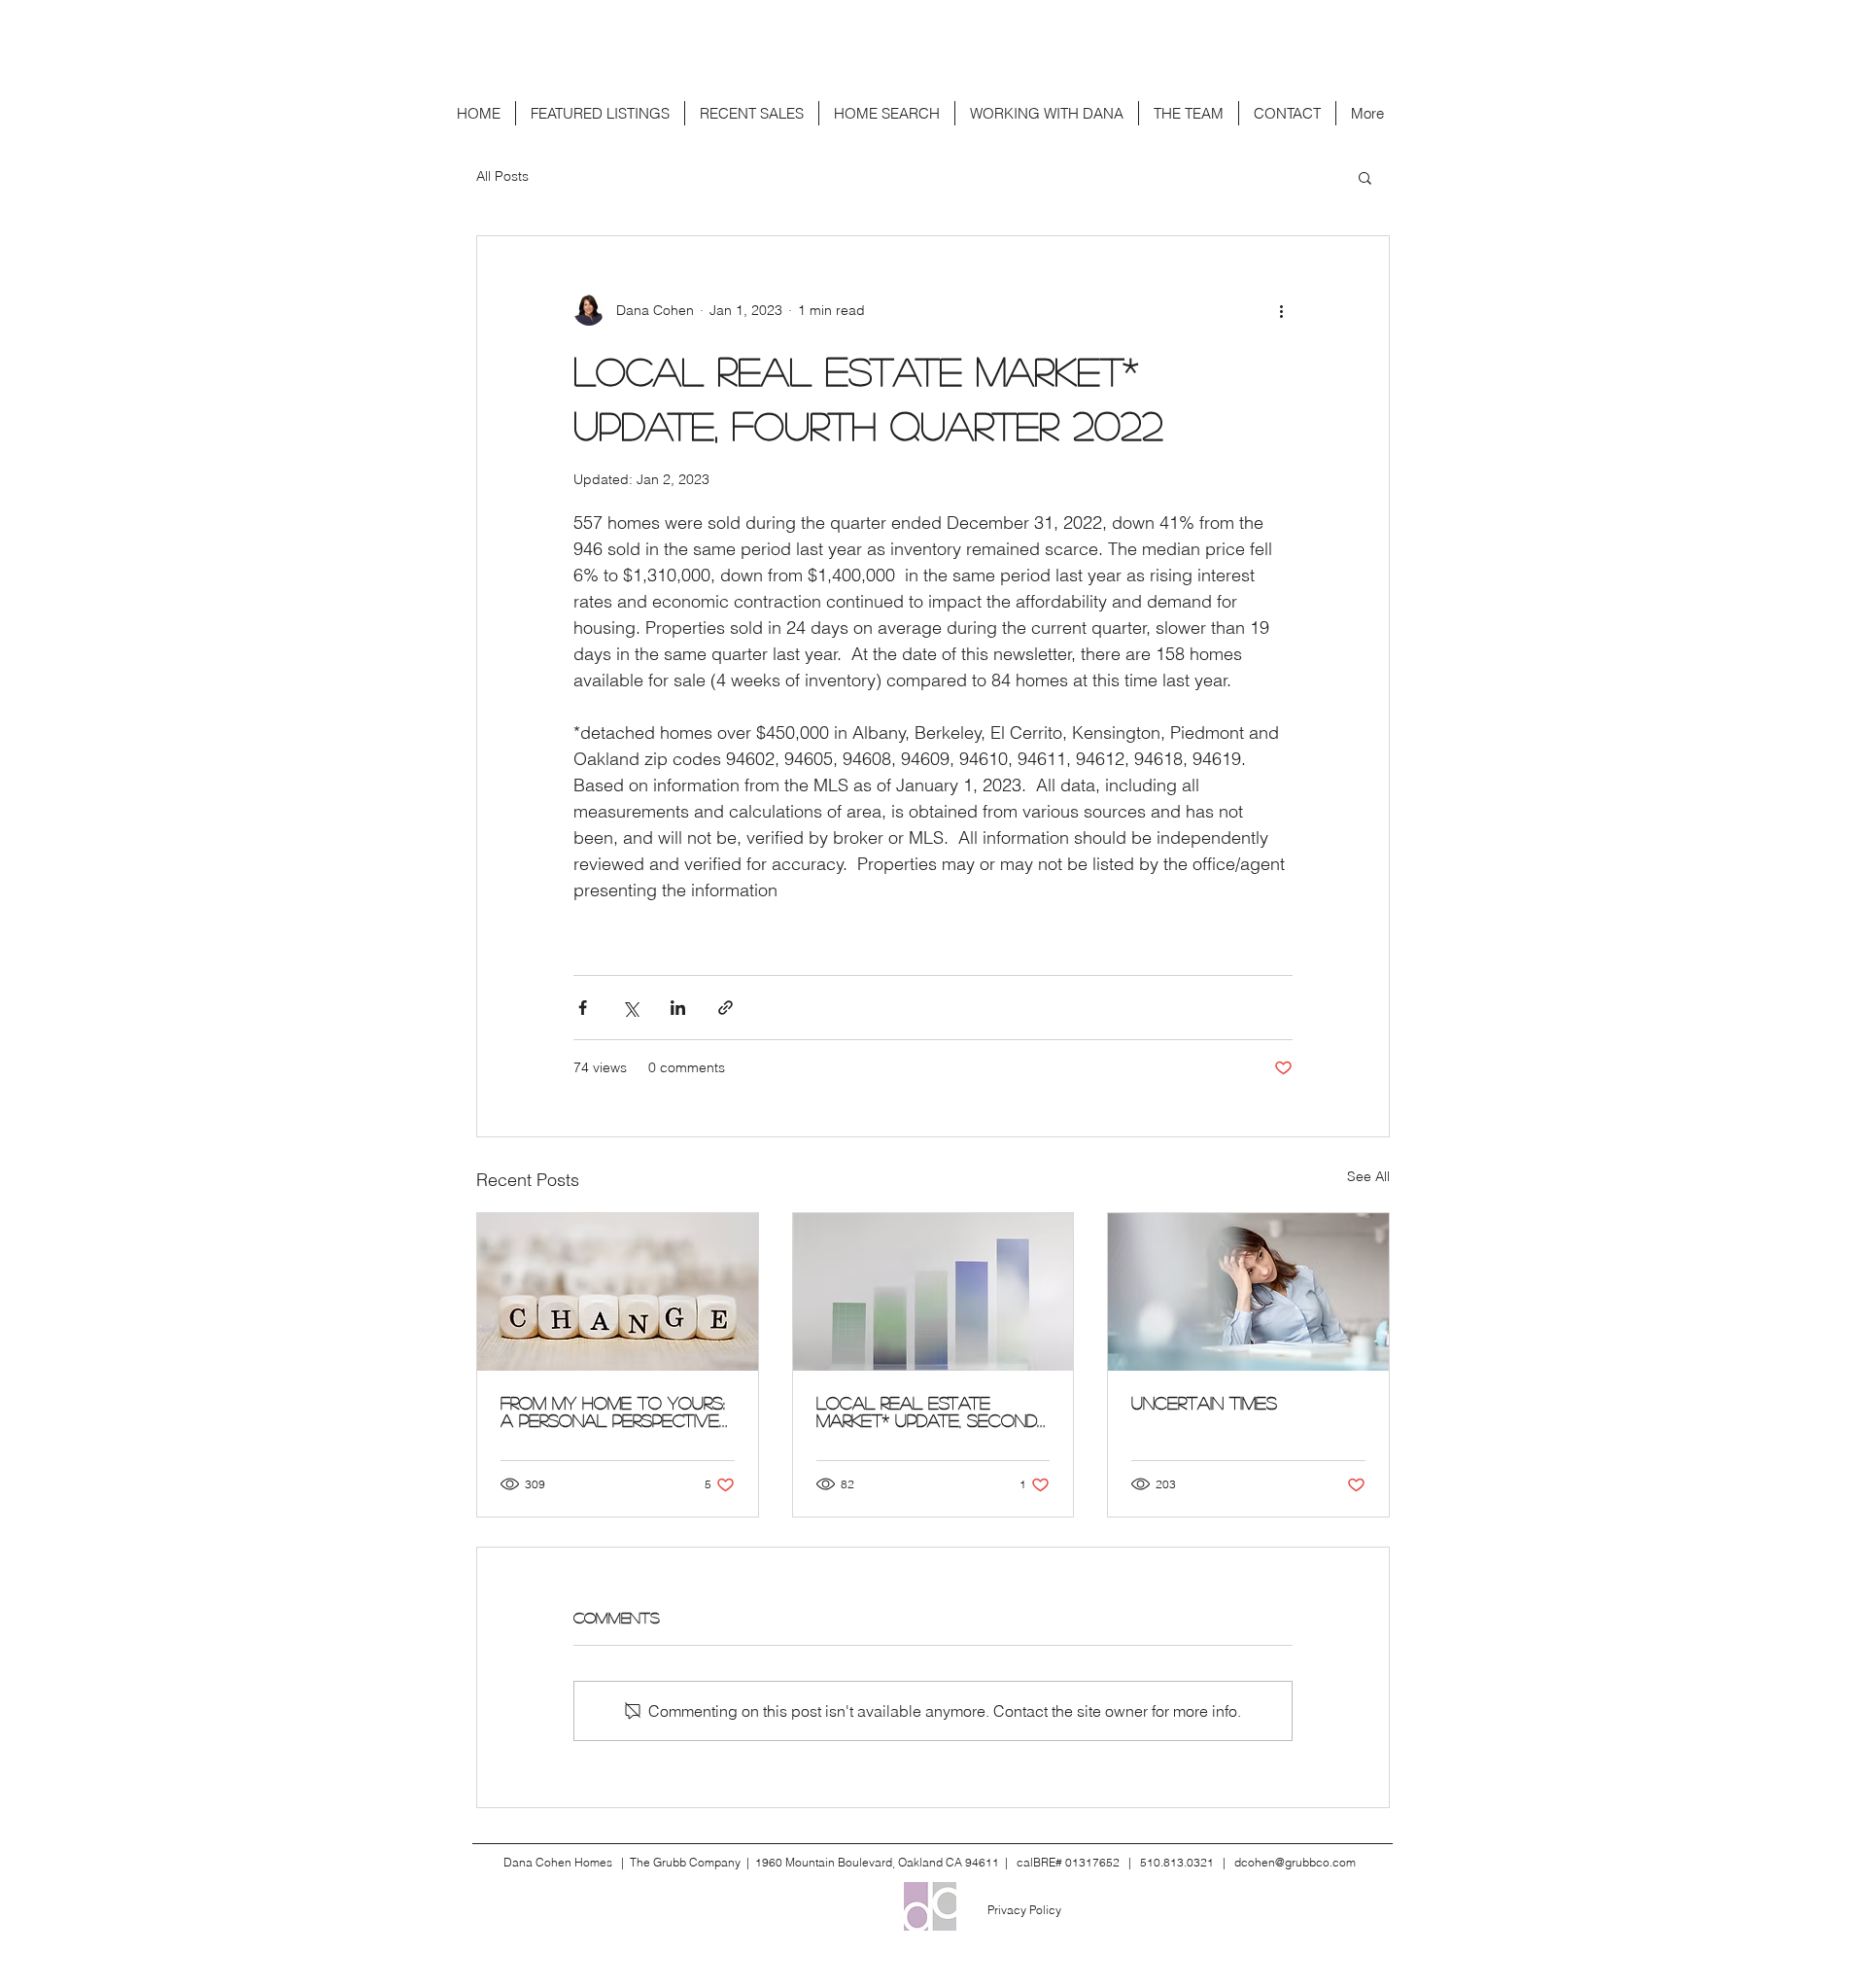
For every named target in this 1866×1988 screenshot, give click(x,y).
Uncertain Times (1204, 1403)
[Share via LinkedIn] (678, 1008)
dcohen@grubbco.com (817, 24)
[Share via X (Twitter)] (630, 1008)
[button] (1365, 177)
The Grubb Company (685, 1862)
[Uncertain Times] (1248, 1292)
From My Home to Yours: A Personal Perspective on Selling (613, 1412)
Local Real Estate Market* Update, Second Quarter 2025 (927, 1412)
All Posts (502, 176)
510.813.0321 (1177, 1862)
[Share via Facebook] (583, 1008)
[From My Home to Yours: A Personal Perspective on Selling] (618, 1292)
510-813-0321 (994, 24)
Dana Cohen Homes (558, 1862)
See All (1368, 1176)
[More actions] (1281, 310)
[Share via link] (726, 1008)
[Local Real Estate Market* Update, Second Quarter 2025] (933, 1292)
